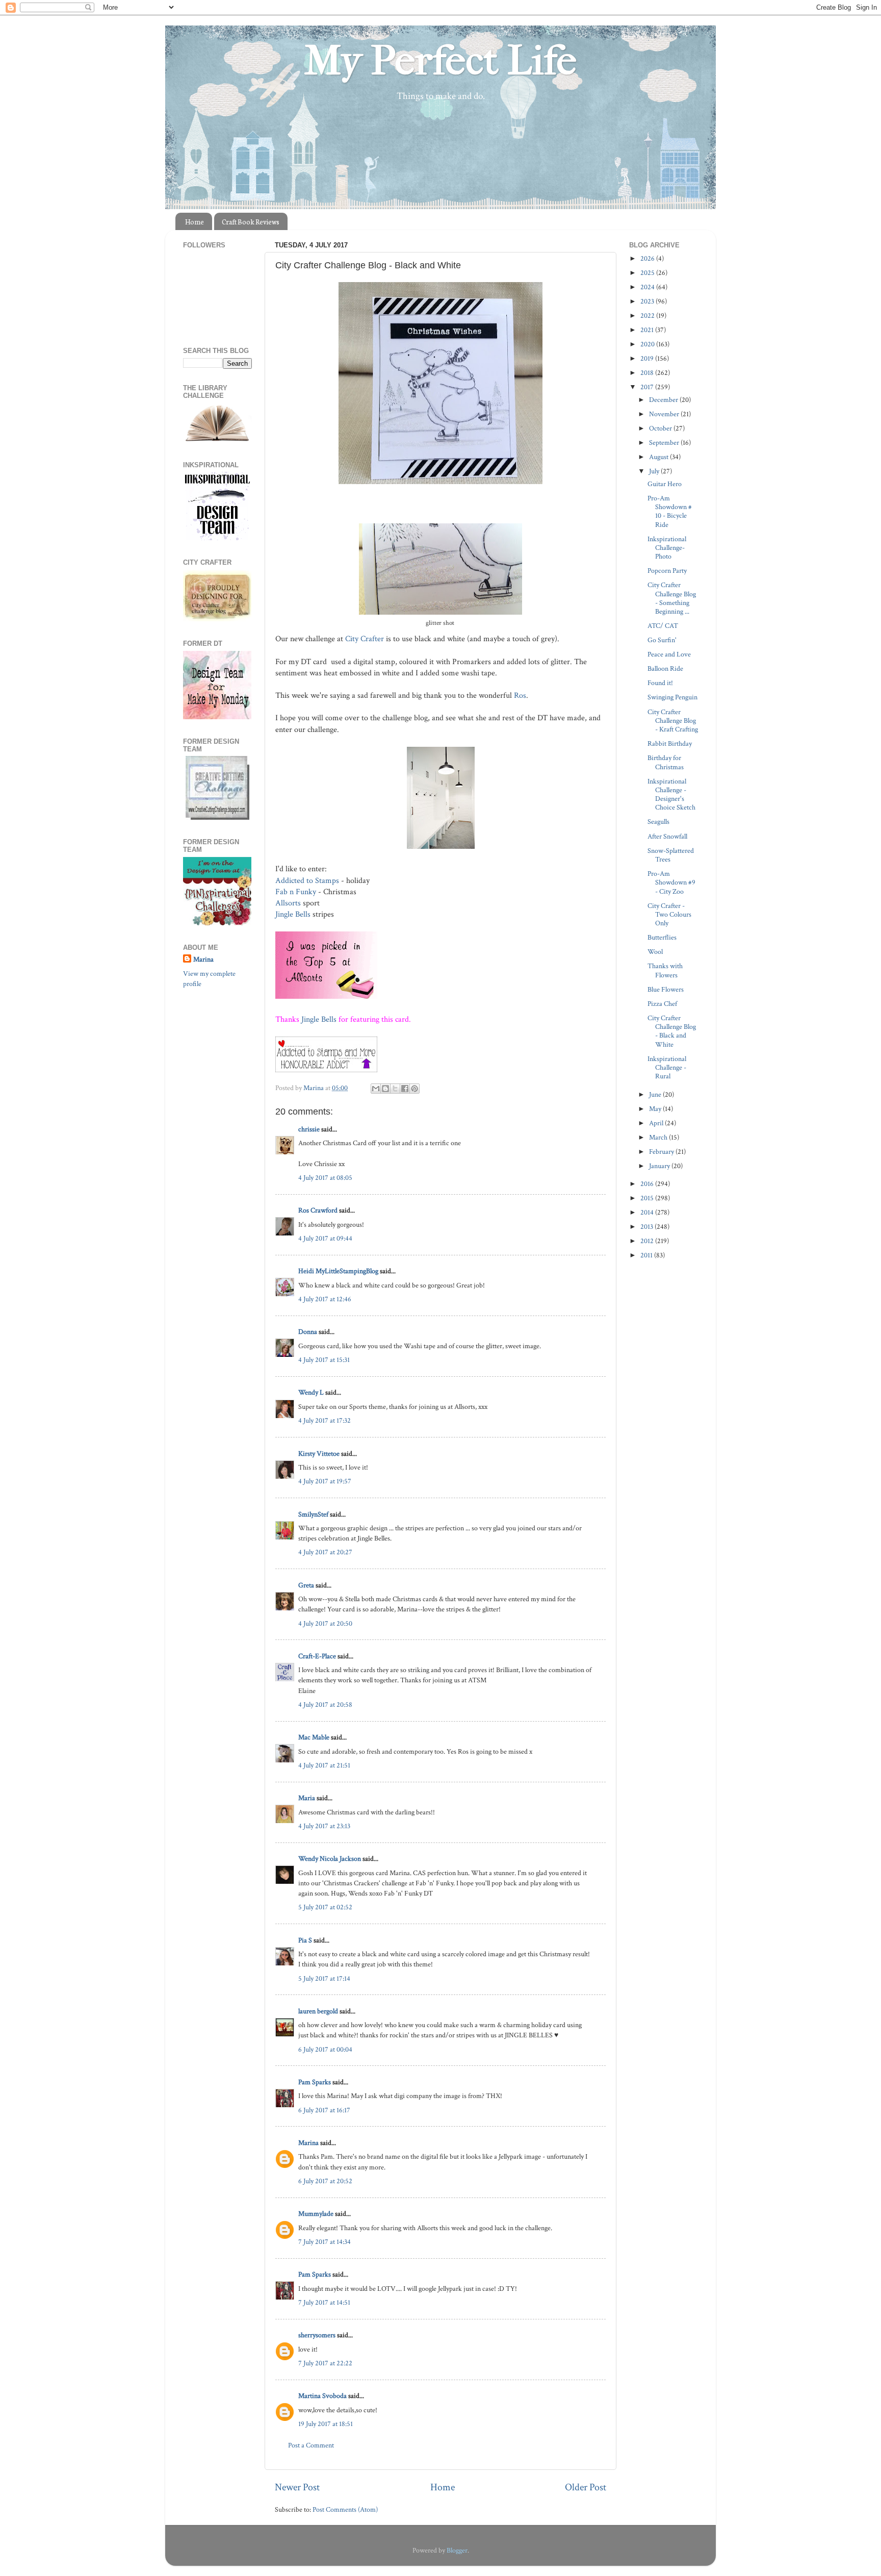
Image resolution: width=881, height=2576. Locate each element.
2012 (648, 1241)
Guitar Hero (665, 484)
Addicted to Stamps (307, 881)
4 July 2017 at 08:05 (325, 1178)
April (657, 1123)
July (655, 471)
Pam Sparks (315, 2082)
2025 (648, 273)
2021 (648, 330)
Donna (308, 1332)
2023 (648, 301)
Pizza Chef (662, 1004)
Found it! (660, 683)
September (665, 443)
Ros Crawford (318, 1210)
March (659, 1137)
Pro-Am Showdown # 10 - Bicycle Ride (670, 511)
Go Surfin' (662, 640)
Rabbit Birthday (670, 743)
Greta (306, 1585)
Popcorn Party (667, 571)
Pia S (305, 1940)
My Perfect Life (440, 61)
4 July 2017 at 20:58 (325, 1704)
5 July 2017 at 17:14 (324, 1978)
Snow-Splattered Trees (671, 855)
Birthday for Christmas (666, 762)
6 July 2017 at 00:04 (325, 2049)
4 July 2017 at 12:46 (325, 1299)
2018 (648, 373)
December (664, 400)
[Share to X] (395, 1089)
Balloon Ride (665, 668)
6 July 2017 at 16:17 (324, 2110)
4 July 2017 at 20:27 (325, 1552)
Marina (308, 2143)
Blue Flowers (666, 989)
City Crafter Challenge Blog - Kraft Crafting (673, 721)
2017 (648, 387)
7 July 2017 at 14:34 (325, 2242)
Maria (307, 1798)
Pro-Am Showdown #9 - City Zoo (671, 882)
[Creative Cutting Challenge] (217, 817)
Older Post (586, 2487)
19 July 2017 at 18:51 (326, 2424)
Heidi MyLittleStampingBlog (338, 1271)
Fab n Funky (296, 892)
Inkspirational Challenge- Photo (667, 548)
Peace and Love (669, 654)
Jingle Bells (293, 914)
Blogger (457, 2550)
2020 (648, 344)
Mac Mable (314, 1737)
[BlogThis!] (385, 1089)
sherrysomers (317, 2335)
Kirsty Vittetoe (319, 1454)
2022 (648, 315)
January (660, 1166)
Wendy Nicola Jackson (330, 1859)
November (665, 414)
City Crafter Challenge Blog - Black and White (672, 1031)
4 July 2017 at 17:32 (325, 1420)
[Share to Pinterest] (414, 1089)
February (662, 1152)
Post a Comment (311, 2445)
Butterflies (662, 937)
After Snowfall (667, 836)
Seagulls (658, 822)
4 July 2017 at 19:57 (325, 1481)
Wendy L (311, 1392)
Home (195, 222)
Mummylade (316, 2214)
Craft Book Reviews (251, 222)
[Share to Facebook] (405, 1089)
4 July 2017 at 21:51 (324, 1765)
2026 (648, 258)
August (659, 457)
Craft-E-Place (317, 1656)
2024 (648, 287)
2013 (647, 1227)
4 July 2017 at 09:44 (325, 1238)
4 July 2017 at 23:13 (324, 1826)
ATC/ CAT (663, 626)
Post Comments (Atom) (345, 2509)
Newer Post (297, 2487)
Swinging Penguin (672, 697)
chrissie (309, 1129)
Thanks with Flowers (665, 970)
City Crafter (365, 639)
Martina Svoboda (322, 2396)
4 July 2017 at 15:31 (324, 1360)
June (656, 1094)
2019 (648, 358)
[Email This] (376, 1089)
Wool (655, 952)
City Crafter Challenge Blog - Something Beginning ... (672, 598)
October (661, 428)
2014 (648, 1212)
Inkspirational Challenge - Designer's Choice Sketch (671, 794)
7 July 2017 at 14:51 (324, 2302)
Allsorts (288, 903)
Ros (520, 696)
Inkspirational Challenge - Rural (667, 1068)
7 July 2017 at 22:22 (325, 2363)
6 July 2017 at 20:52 (325, 2181)
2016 (648, 1184)
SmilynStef (313, 1514)
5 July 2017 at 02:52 (325, 1907)
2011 (647, 1255)
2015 (648, 1198)
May (656, 1109)
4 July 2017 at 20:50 (325, 1623)
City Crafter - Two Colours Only (669, 915)
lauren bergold (318, 2011)
